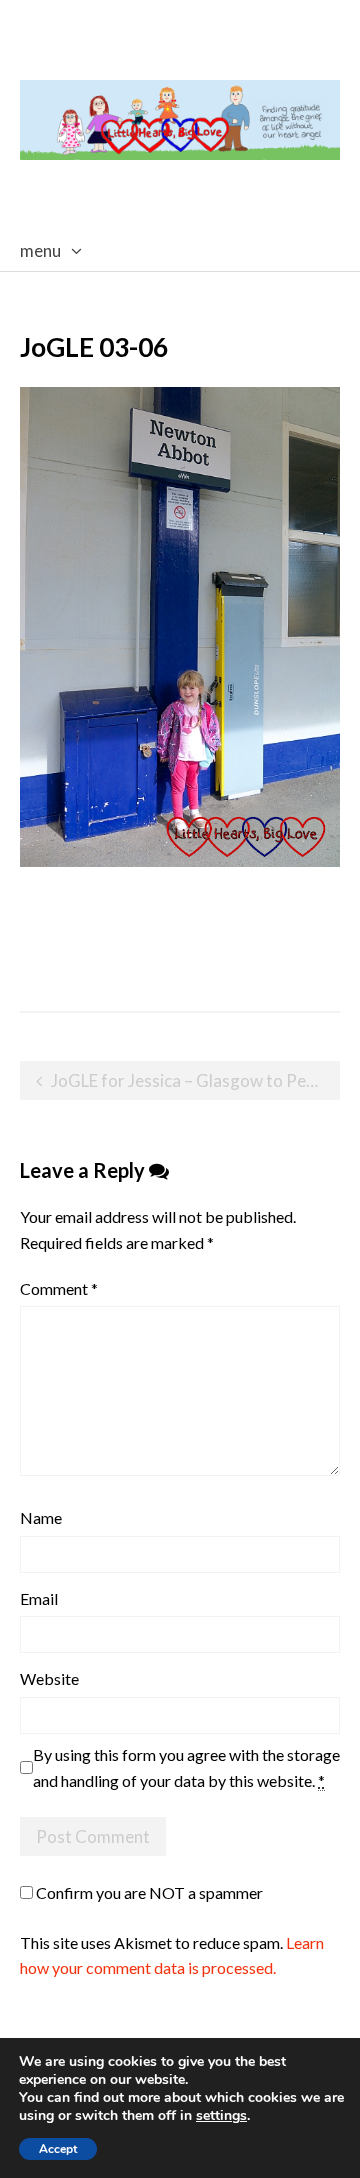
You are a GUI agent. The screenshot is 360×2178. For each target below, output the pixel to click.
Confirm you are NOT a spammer (148, 1892)
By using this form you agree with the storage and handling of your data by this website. (186, 1767)
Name (41, 1517)
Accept (58, 2149)
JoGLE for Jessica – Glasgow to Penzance (195, 1080)
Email (39, 1598)
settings (221, 2116)
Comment (59, 1288)
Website (49, 1678)
